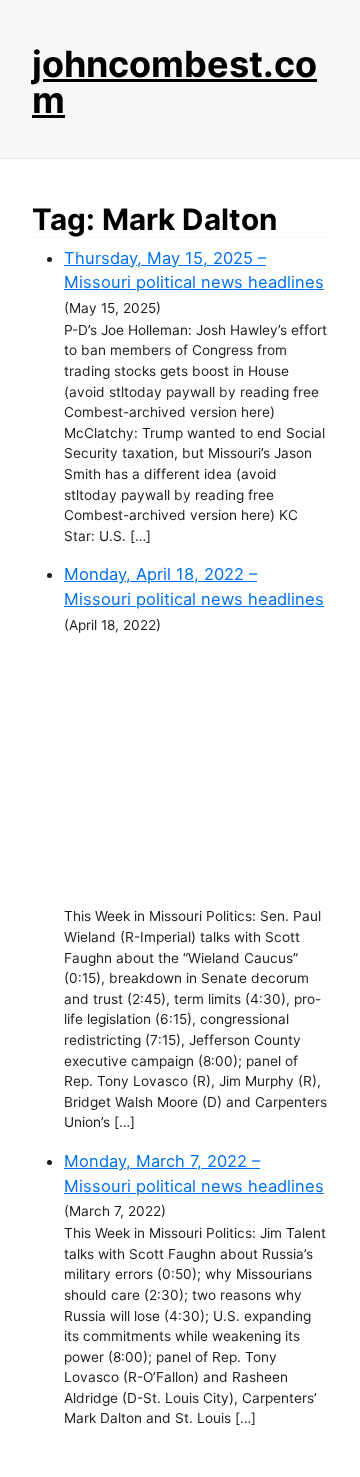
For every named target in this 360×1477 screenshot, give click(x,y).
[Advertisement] (196, 771)
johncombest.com (174, 82)
